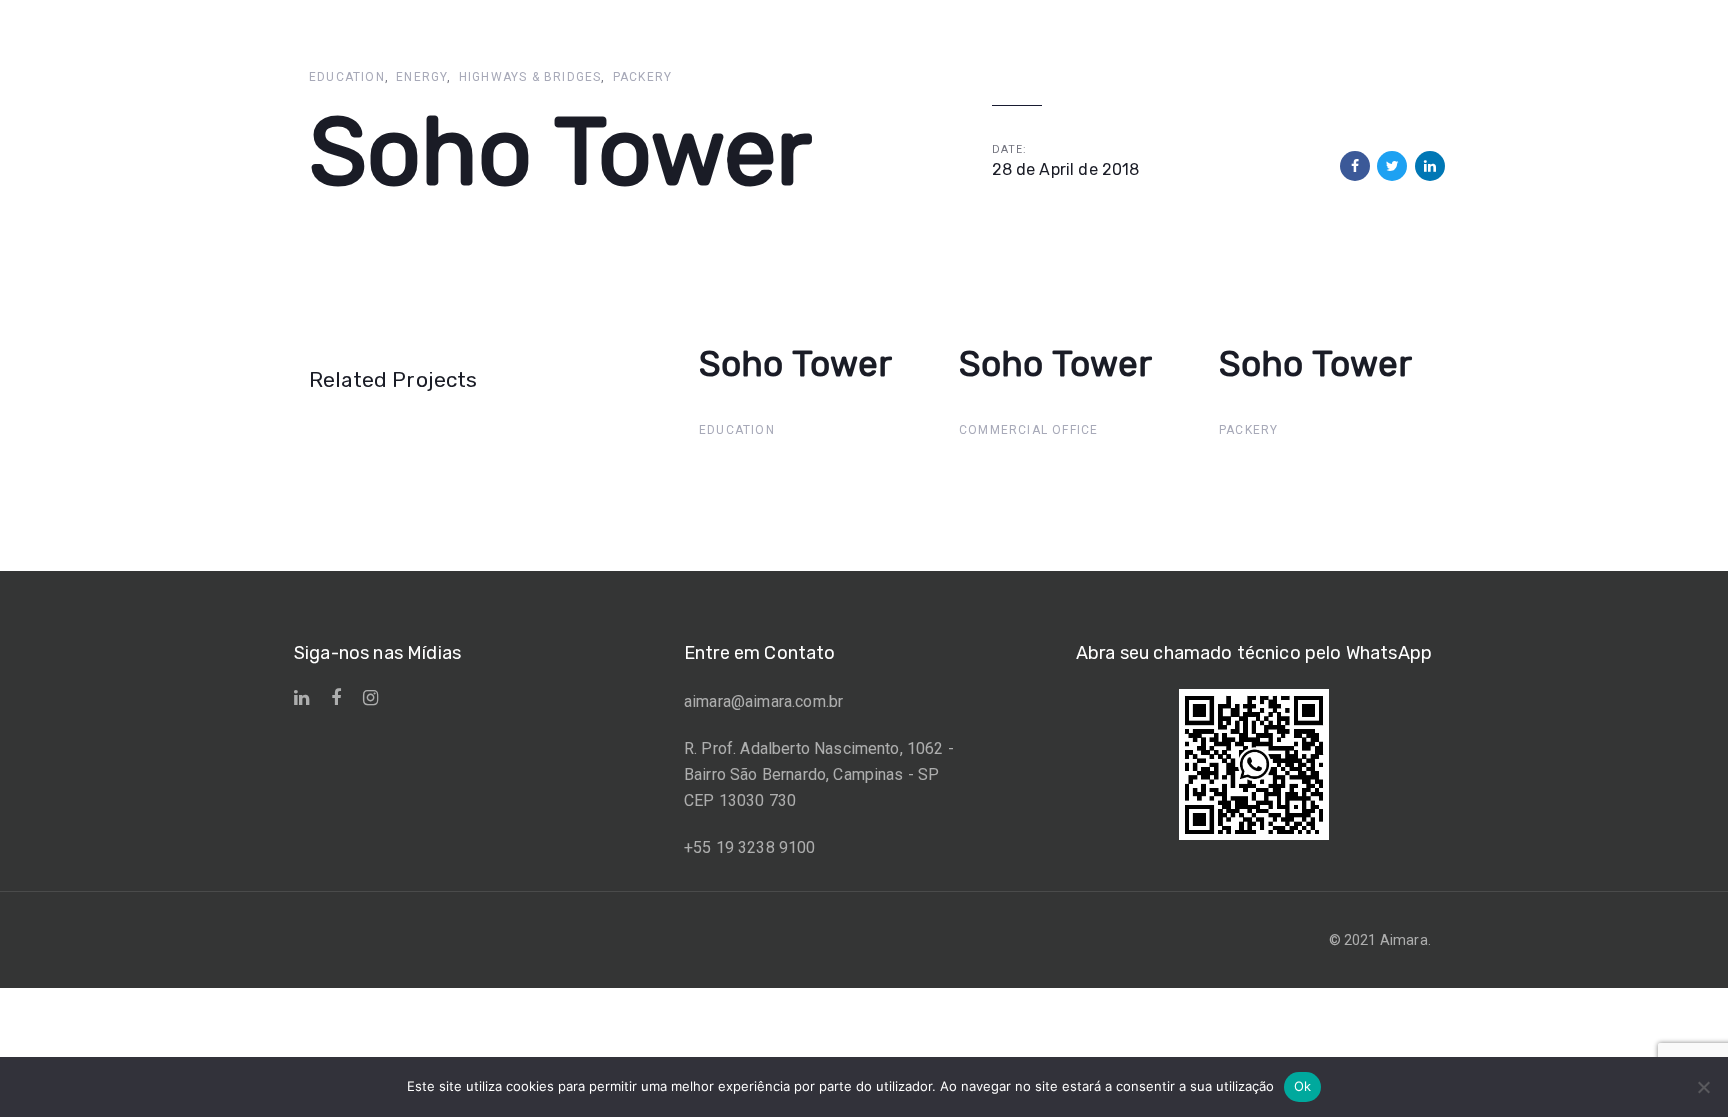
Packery (642, 77)
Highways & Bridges (530, 77)
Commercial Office (1028, 430)
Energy (421, 77)
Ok (1303, 1086)
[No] (1703, 1087)
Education (347, 77)
